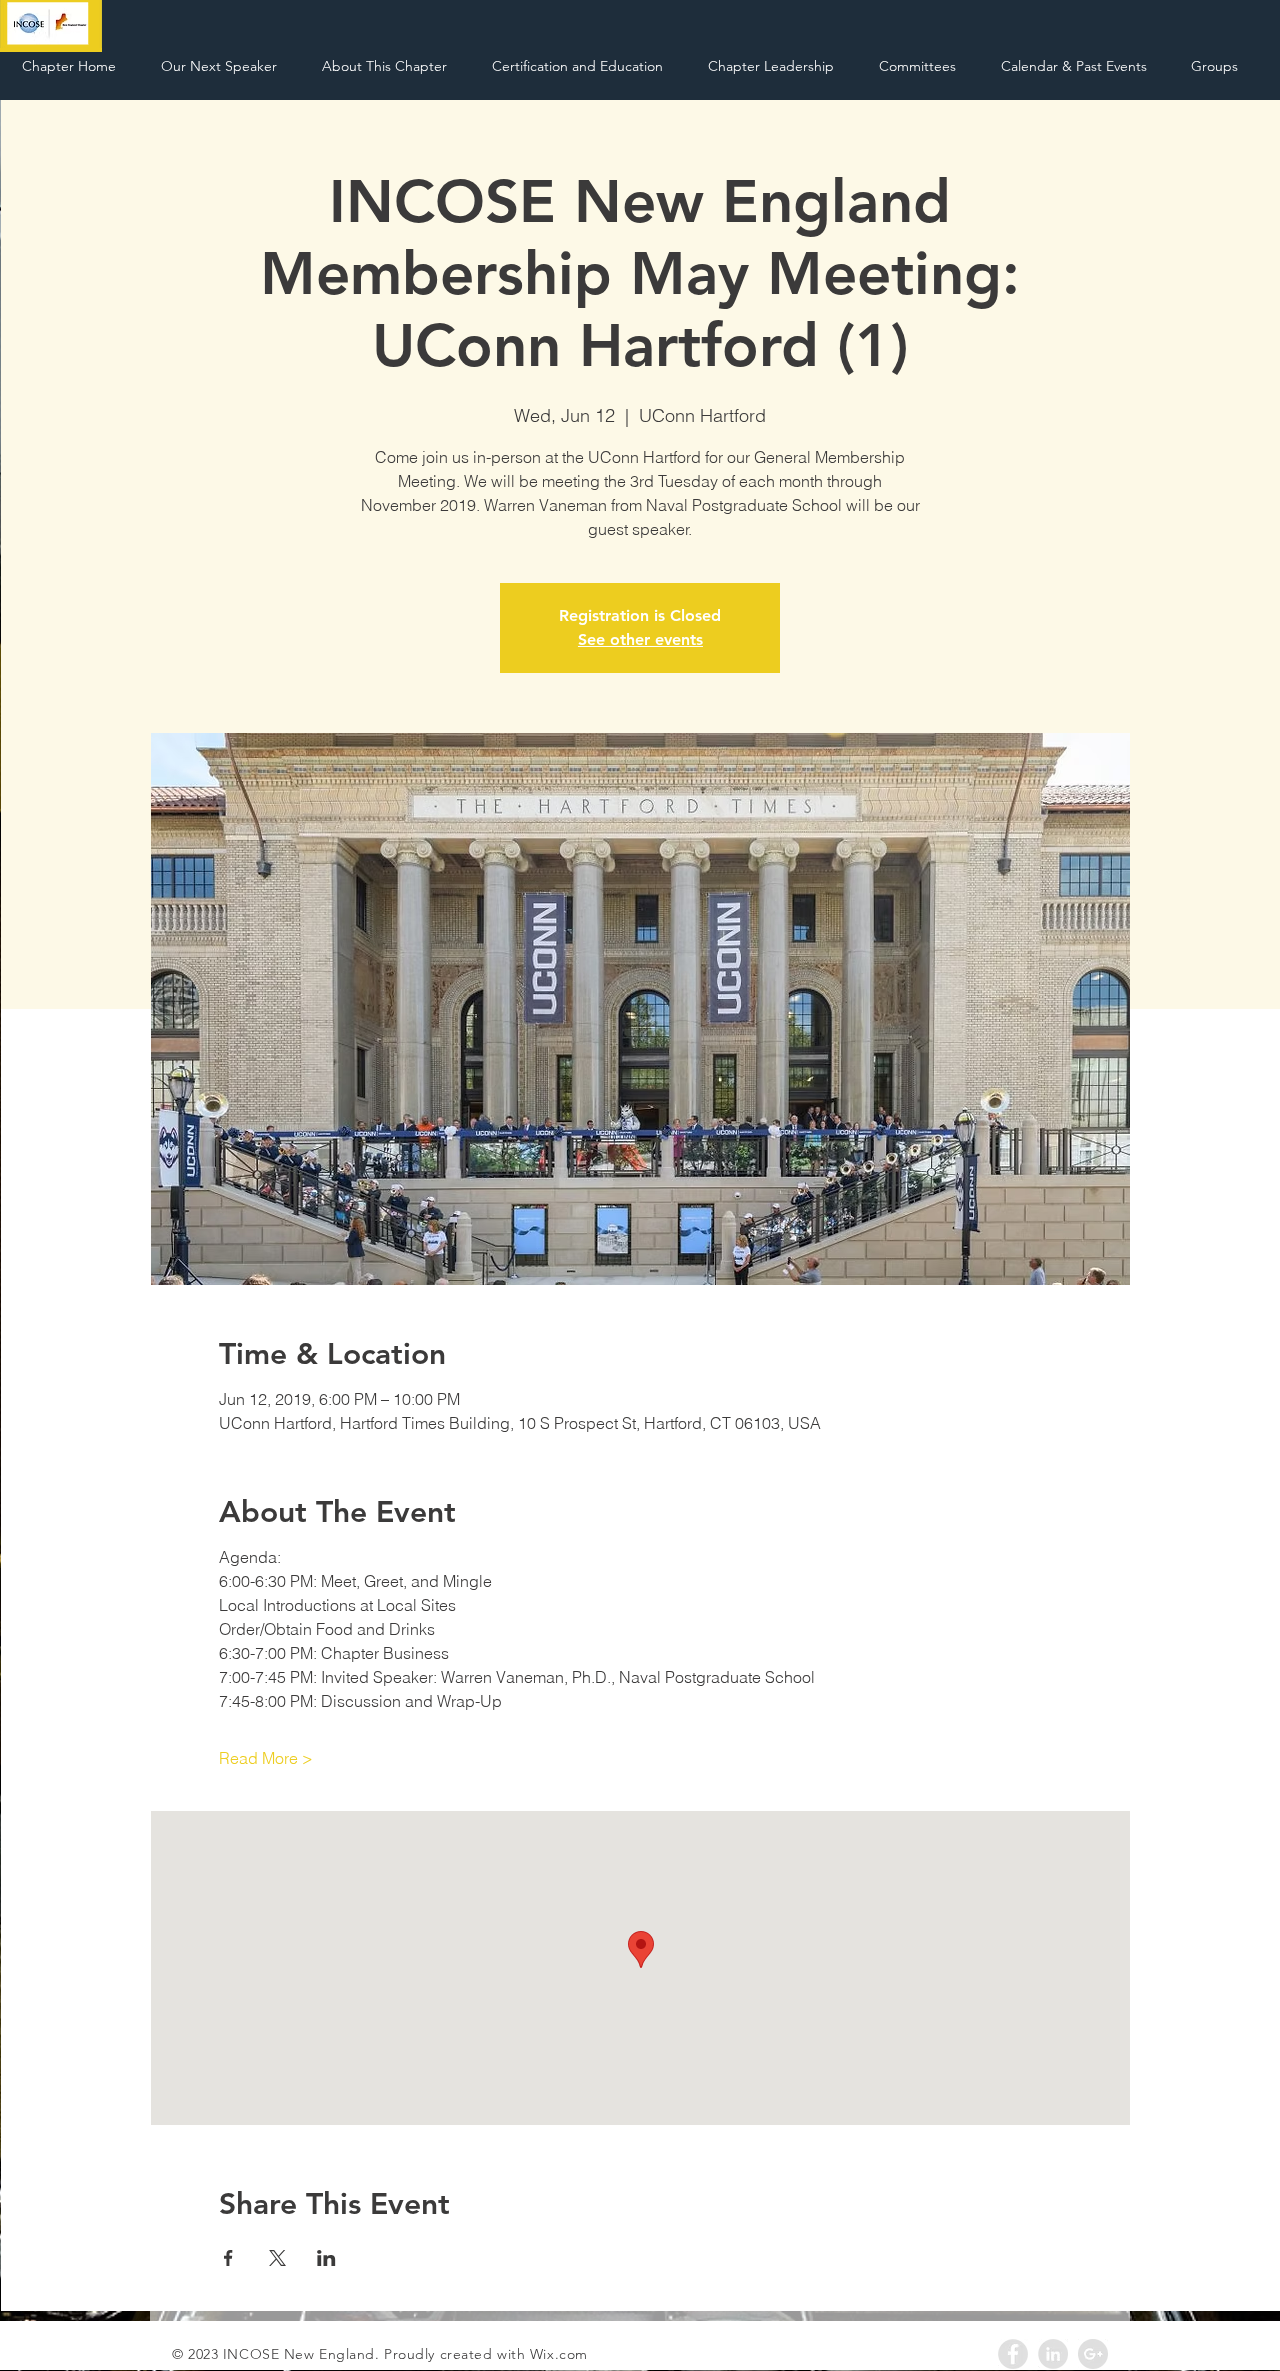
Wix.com (559, 2354)
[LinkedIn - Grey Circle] (1053, 2354)
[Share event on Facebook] (228, 2258)
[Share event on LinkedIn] (326, 2258)
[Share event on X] (277, 2258)
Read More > (266, 1758)
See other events (640, 639)
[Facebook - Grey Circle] (1013, 2354)
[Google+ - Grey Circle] (1093, 2354)
